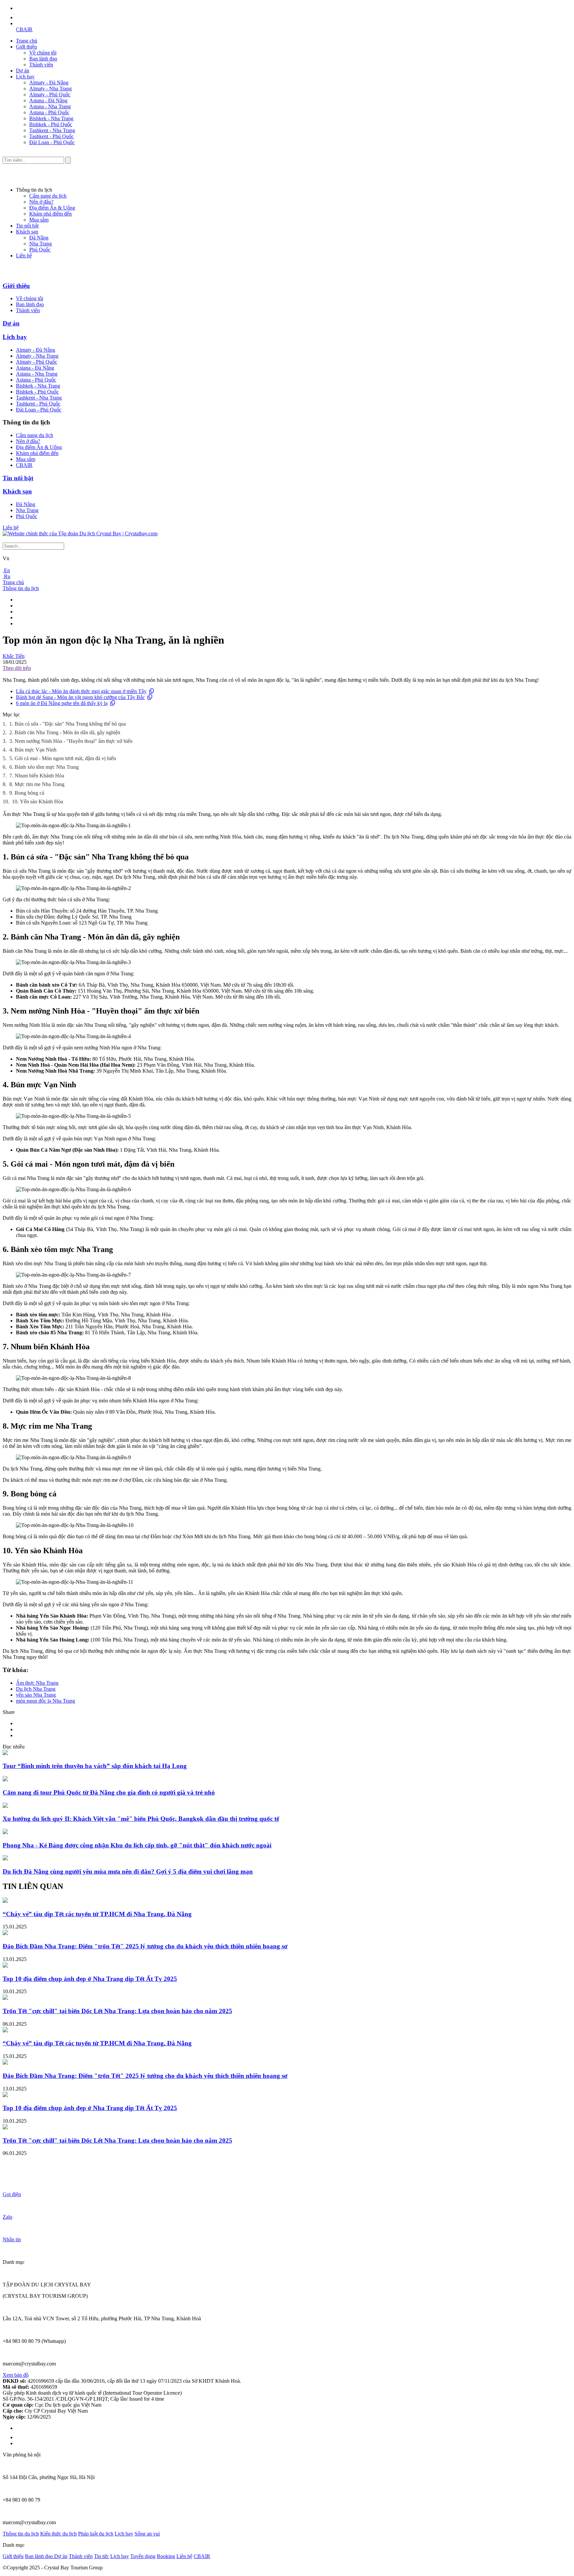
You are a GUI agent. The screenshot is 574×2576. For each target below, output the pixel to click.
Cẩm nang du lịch (48, 196)
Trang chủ (27, 41)
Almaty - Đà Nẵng (49, 83)
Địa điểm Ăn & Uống (52, 208)
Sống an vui (147, 2534)
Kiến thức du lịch (58, 2534)
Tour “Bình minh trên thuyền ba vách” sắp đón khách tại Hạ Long (95, 1766)
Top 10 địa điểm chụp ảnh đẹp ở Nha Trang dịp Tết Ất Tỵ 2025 (90, 1979)
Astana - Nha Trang (50, 106)
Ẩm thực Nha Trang (37, 1683)
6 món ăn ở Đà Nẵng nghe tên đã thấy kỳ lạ (62, 703)
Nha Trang (41, 244)
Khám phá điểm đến (50, 214)
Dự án (23, 71)
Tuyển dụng (143, 2556)
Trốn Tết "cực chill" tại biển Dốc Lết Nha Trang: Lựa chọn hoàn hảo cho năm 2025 (117, 2011)
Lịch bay (25, 77)
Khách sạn (27, 232)
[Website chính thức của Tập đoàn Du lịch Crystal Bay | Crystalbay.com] (80, 533)
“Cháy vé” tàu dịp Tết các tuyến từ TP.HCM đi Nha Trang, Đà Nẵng (97, 1914)
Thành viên (41, 65)
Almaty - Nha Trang (50, 89)
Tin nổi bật (27, 226)
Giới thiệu (26, 47)
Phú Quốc (40, 250)
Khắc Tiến (14, 656)
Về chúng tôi (43, 53)
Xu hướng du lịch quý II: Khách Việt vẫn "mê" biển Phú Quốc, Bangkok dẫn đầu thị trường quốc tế (141, 1819)
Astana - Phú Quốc (49, 112)
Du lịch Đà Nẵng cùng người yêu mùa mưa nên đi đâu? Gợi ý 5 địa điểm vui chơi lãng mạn (128, 1871)
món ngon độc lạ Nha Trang (46, 1701)
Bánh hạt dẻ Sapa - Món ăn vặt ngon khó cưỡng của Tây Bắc (80, 697)
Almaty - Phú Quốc (50, 94)
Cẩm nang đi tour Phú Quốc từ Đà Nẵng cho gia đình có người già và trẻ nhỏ (109, 1792)
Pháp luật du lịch (96, 2534)
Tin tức (101, 2556)
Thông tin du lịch (21, 588)
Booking (166, 2556)
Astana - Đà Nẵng (48, 100)
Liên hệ (24, 256)
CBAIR (24, 29)
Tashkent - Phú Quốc (51, 136)
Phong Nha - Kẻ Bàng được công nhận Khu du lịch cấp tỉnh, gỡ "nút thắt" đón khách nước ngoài (137, 1845)
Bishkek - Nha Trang (51, 118)
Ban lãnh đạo (43, 59)
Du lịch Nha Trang (36, 1689)
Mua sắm (39, 220)
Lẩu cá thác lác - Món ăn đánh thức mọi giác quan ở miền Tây (81, 691)
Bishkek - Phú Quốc (51, 124)
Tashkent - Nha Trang (52, 130)
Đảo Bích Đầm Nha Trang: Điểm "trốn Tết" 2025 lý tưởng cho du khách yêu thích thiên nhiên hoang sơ (145, 1946)
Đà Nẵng (39, 238)
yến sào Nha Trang (36, 1695)
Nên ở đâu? (41, 202)
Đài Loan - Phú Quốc (52, 142)
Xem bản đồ (16, 2375)
